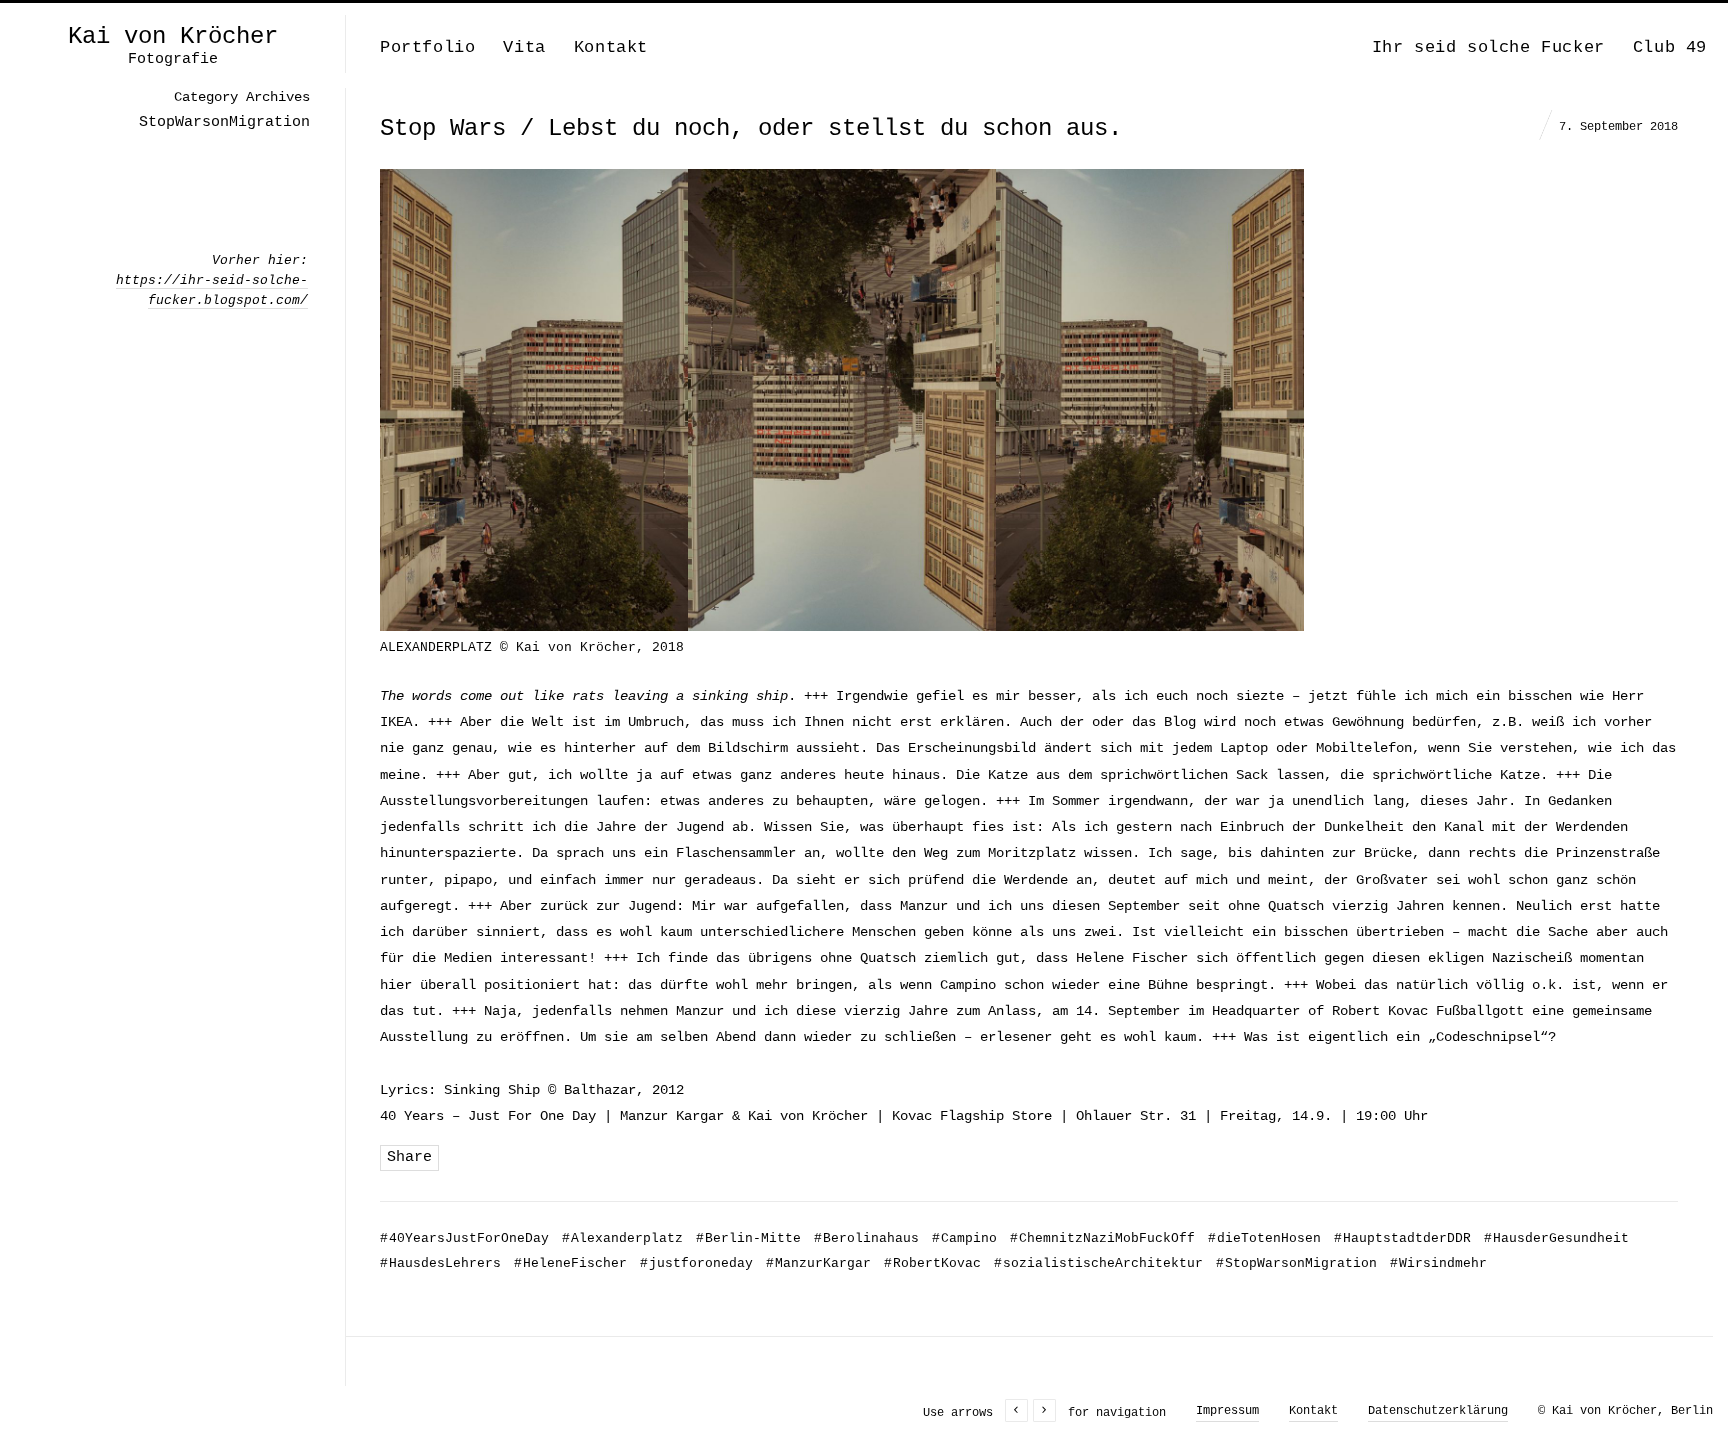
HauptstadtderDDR (1402, 1238)
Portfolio (427, 47)
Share (409, 1157)
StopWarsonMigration (1296, 1263)
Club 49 (1670, 47)
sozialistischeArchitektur (1098, 1263)
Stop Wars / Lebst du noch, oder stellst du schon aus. (751, 128)
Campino (964, 1238)
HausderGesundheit (1556, 1238)
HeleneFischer (570, 1263)
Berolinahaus (866, 1238)
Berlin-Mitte (748, 1238)
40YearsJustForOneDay (464, 1238)
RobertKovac (932, 1263)
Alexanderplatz (622, 1238)
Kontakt (611, 47)
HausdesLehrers (440, 1263)
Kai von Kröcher (173, 37)
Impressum (1227, 1411)
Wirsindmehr (1438, 1263)
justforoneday (696, 1263)
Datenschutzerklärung (1438, 1411)
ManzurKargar (818, 1263)
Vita (524, 47)
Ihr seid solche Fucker (1488, 47)
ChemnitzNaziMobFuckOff (1102, 1238)
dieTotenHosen (1264, 1238)
